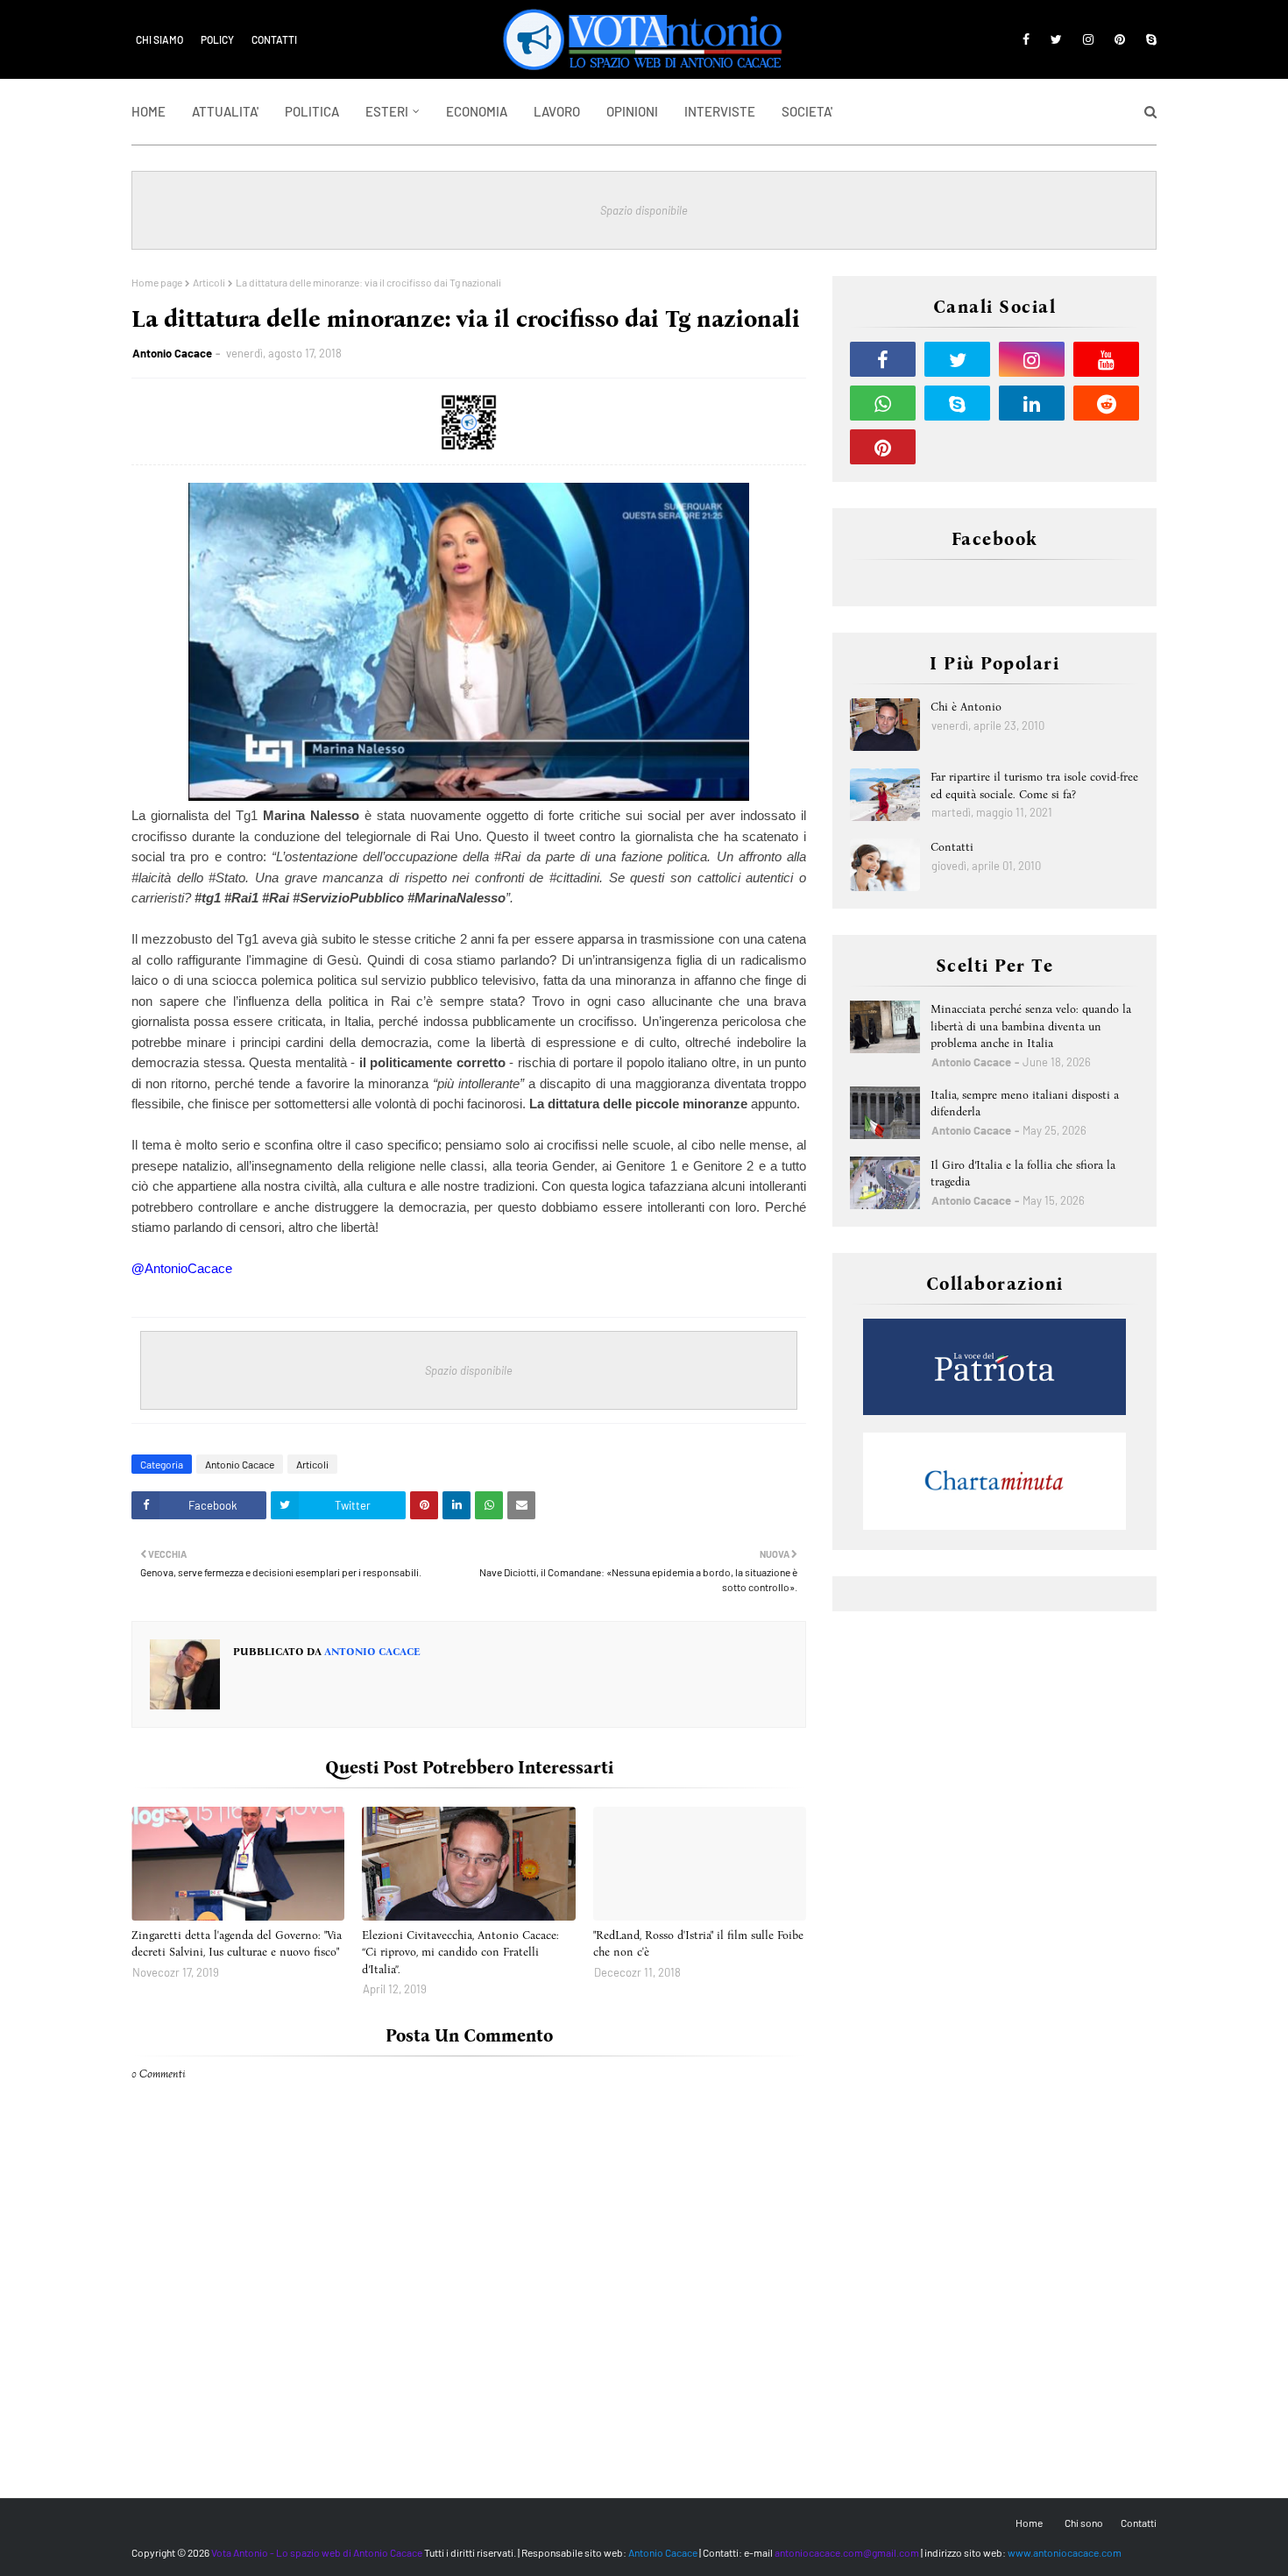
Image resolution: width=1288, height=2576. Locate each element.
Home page (157, 282)
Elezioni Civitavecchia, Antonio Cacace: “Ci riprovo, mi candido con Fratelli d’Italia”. (460, 1952)
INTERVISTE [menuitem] (720, 111)
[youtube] (1106, 359)
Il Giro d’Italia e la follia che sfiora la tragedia (1023, 1174)
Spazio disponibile (644, 210)
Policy (217, 39)
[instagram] (1088, 39)
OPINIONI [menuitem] (632, 111)
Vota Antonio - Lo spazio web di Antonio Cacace (317, 2552)
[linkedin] (1032, 403)
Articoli (209, 282)
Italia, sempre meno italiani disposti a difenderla (1025, 1104)
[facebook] (1026, 39)
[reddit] (1106, 403)
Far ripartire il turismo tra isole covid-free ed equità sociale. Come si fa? (1034, 786)
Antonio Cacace (172, 353)
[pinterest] (1120, 39)
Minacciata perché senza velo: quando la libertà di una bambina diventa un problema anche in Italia (1031, 1026)
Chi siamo (159, 39)
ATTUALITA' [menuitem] (225, 111)
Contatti (274, 39)
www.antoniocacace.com (1065, 2552)
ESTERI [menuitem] (387, 111)
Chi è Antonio (966, 707)
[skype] (1148, 39)
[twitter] (1056, 39)
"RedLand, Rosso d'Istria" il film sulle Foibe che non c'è (698, 1944)
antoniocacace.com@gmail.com (847, 2552)
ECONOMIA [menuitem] (477, 111)
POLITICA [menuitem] (312, 111)
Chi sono (1084, 2523)
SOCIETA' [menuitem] (807, 111)
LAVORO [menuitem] (557, 111)
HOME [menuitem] (149, 111)
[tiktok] (957, 447)
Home (1029, 2523)
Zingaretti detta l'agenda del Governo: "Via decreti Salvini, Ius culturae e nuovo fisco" (237, 1944)
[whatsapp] (883, 403)
